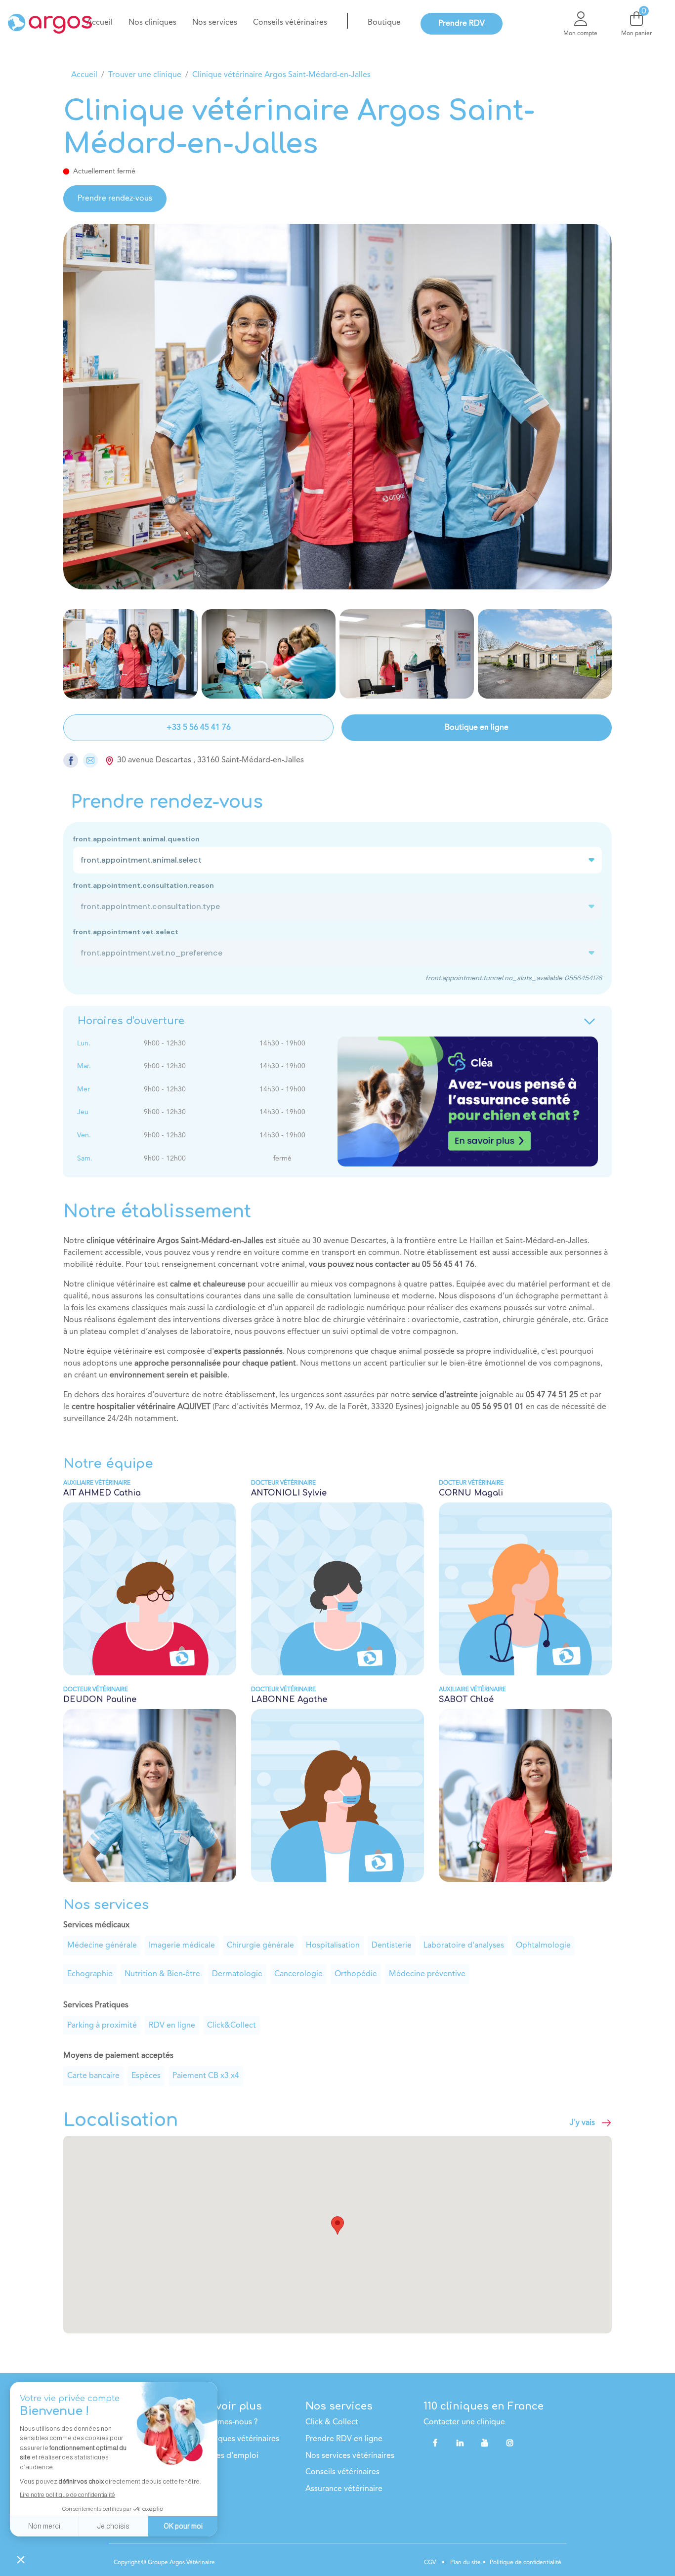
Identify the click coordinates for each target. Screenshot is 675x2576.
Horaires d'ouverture (131, 1021)
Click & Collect (332, 2422)
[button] (337, 2225)
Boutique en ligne (477, 728)
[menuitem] (100, 23)
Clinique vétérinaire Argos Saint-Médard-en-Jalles (281, 75)
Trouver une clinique (145, 75)
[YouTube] (485, 2443)
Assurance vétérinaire (344, 2489)
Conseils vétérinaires (342, 2472)
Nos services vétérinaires (350, 2456)
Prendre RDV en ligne (344, 2439)
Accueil (84, 75)
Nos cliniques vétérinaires (233, 2439)
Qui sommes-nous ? (223, 2422)
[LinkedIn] (460, 2443)
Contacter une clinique (464, 2422)
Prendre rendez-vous (115, 199)
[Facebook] (435, 2443)
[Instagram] (510, 2443)
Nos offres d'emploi (223, 2456)
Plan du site (465, 2563)
